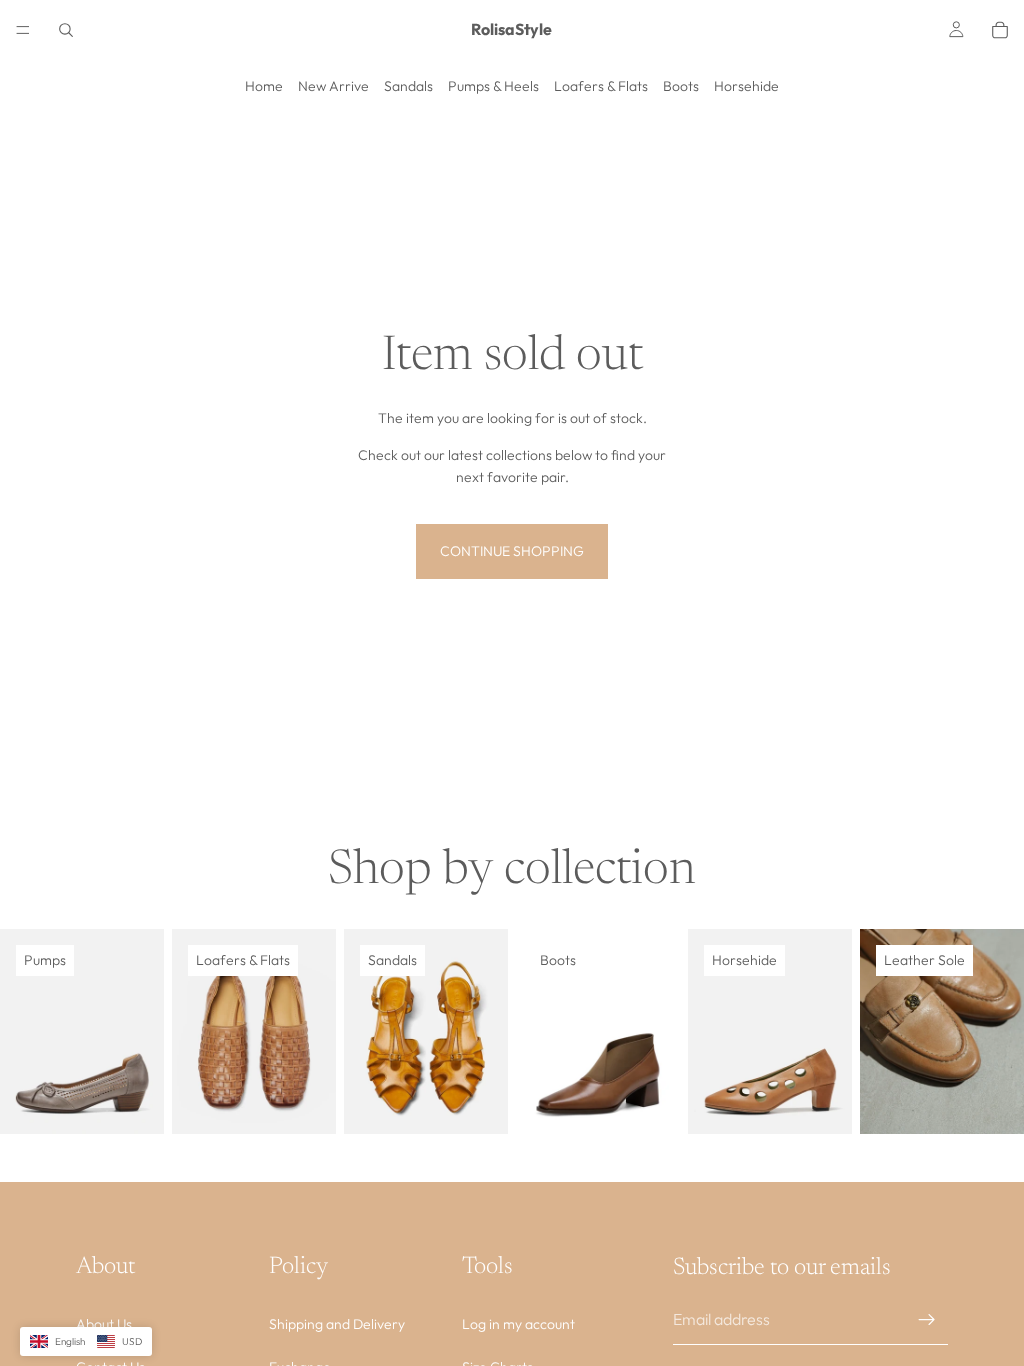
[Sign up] (927, 1320)
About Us (104, 1325)
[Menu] (23, 30)
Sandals (408, 86)
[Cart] (1000, 30)
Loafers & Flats (601, 86)
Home (264, 86)
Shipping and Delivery (337, 1325)
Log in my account (518, 1325)
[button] (86, 1342)
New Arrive (333, 86)
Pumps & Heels (493, 86)
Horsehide (746, 86)
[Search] (66, 30)
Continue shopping (512, 551)
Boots (681, 86)
